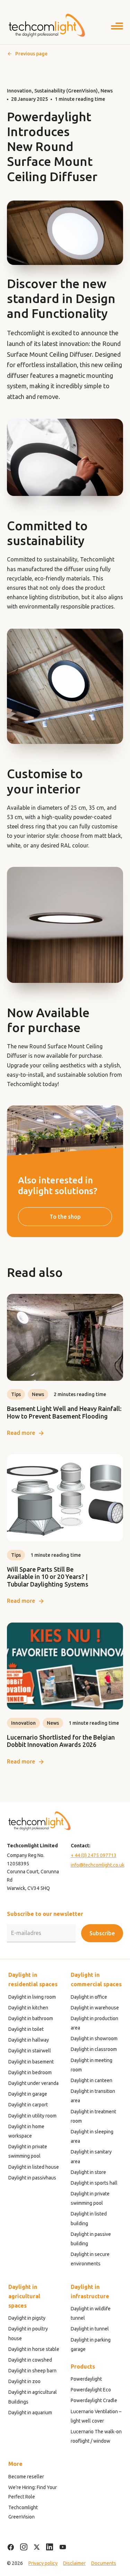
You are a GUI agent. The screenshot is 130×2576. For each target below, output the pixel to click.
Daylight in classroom (94, 2049)
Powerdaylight (86, 2379)
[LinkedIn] (50, 2547)
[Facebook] (11, 2547)
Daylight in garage (28, 2094)
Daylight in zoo (24, 2381)
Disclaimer (74, 2563)
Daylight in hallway (29, 2040)
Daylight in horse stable (34, 2349)
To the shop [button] (65, 1217)
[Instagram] (24, 2547)
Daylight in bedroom (30, 2072)
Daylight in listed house (34, 2167)
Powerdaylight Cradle (94, 2400)
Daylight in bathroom (31, 2018)
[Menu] (117, 27)
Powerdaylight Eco (91, 2390)
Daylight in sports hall (94, 2183)
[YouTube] (63, 2547)
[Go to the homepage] (46, 25)
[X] (37, 2547)
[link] (65, 1366)
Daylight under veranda (33, 2083)
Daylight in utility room (32, 2116)
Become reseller (26, 2477)
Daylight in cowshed (30, 2360)
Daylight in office (89, 1997)
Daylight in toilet (26, 2029)
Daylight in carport (28, 2105)
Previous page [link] (31, 54)
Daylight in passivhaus (32, 2178)
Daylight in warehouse (95, 2008)
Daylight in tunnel (90, 2329)
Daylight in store (88, 2172)
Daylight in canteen (92, 2080)
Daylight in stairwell (30, 2051)
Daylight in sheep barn (32, 2371)
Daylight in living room (32, 1997)
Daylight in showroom (94, 2038)
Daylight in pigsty (27, 2318)
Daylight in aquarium (30, 2413)
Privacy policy (43, 2563)
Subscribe (102, 1933)
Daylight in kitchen (28, 2008)
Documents (104, 2563)
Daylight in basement (31, 2062)
